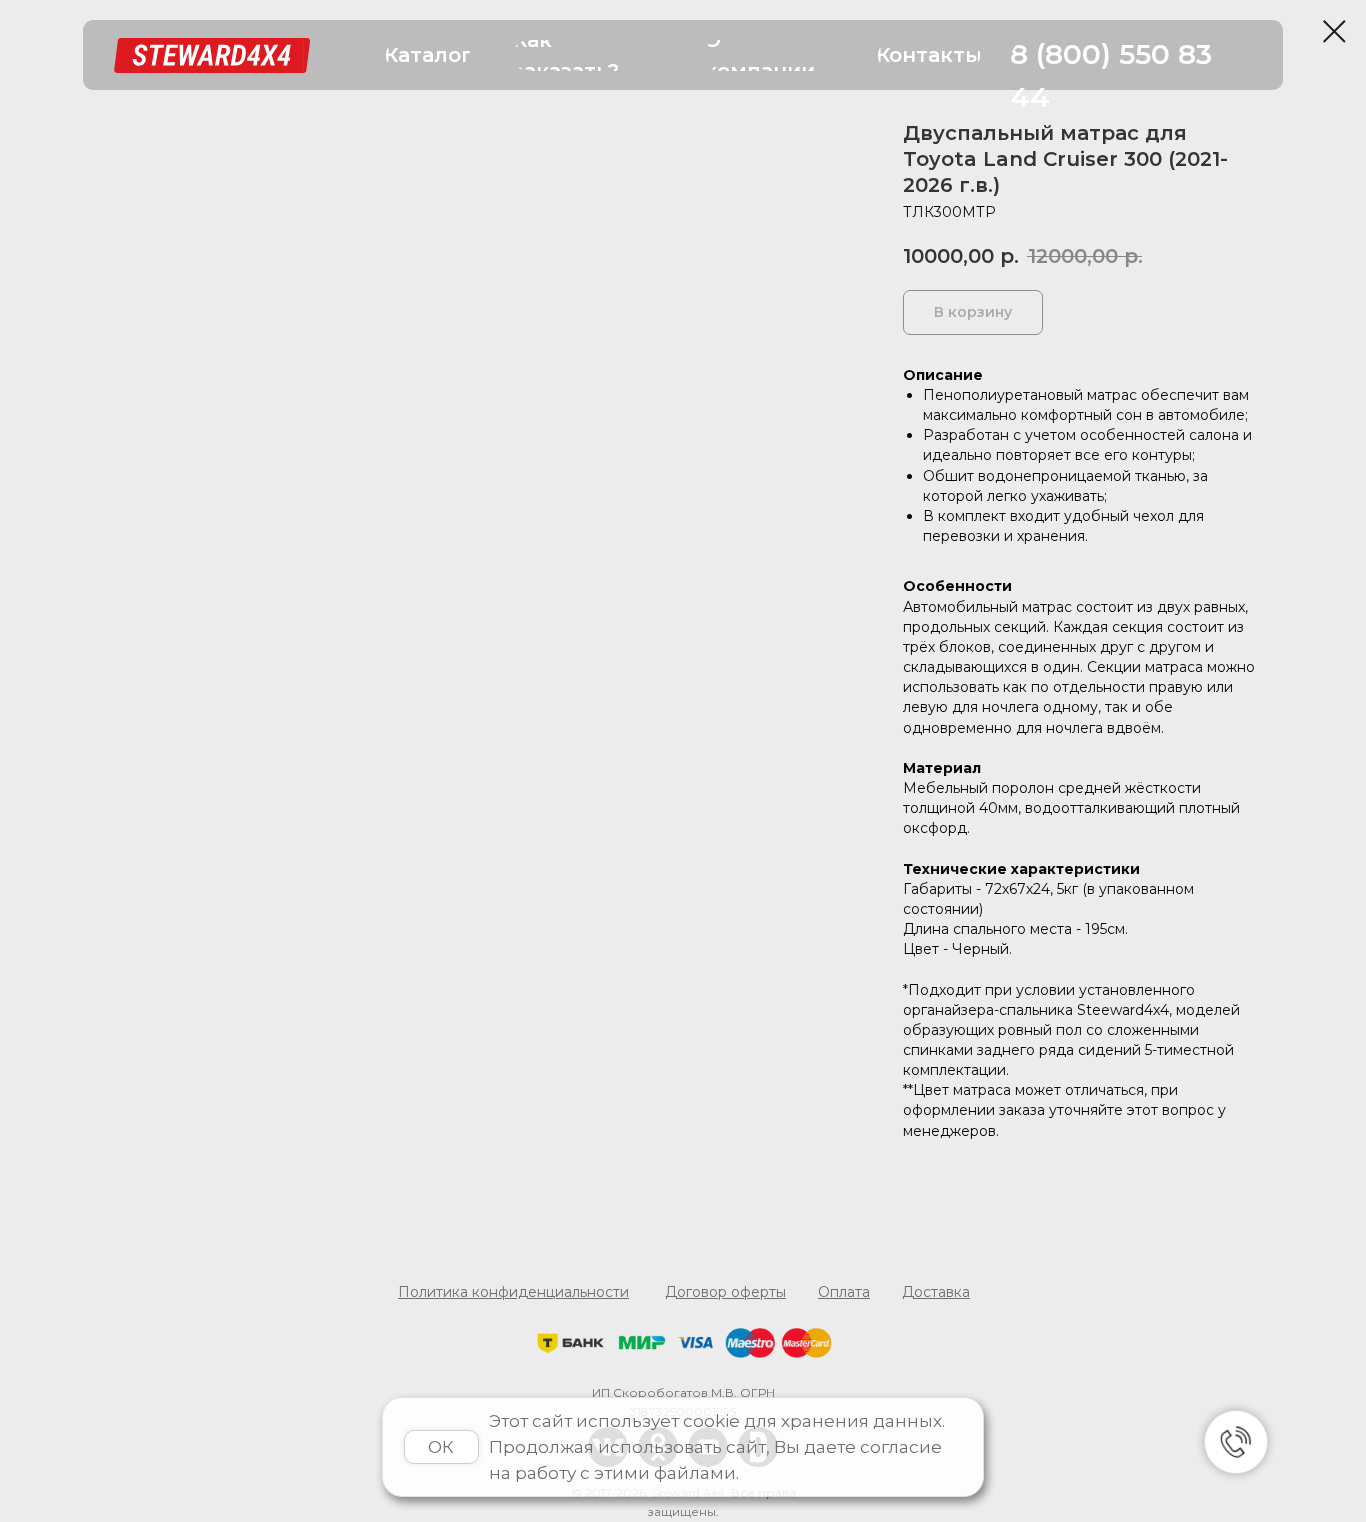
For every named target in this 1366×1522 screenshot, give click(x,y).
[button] (428, 55)
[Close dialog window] (1334, 31)
